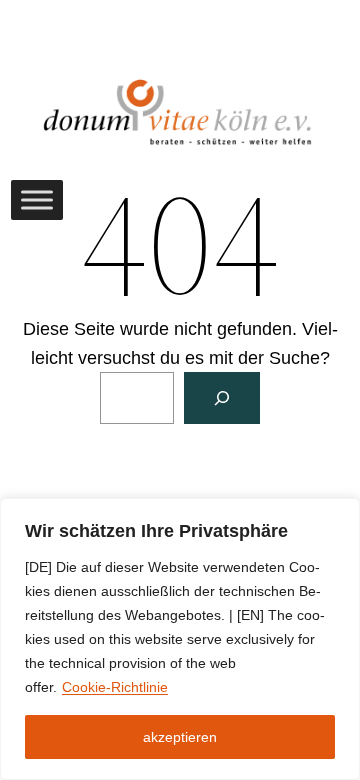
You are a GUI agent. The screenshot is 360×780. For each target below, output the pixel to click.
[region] (180, 639)
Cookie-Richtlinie (115, 687)
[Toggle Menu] (37, 200)
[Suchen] (222, 398)
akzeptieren (180, 737)
